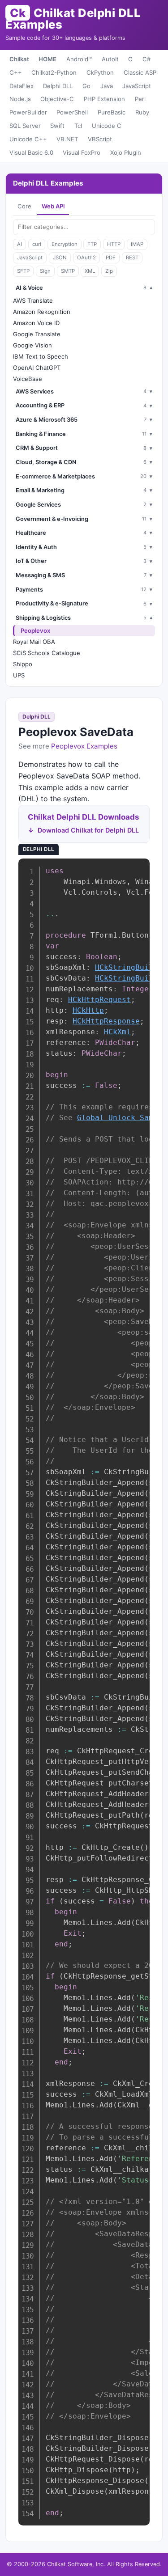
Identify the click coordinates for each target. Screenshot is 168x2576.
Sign (45, 271)
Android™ (79, 59)
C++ (16, 72)
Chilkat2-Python (54, 72)
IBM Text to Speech (41, 356)
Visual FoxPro (82, 152)
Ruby (142, 112)
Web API (53, 206)
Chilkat (19, 59)
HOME (47, 59)
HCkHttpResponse (106, 1021)
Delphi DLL (58, 86)
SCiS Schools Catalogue (47, 653)
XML (90, 271)
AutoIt (110, 59)
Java (107, 86)
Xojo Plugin (126, 152)
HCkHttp (88, 1010)
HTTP (114, 244)
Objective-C (57, 99)
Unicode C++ (28, 139)
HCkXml (117, 1032)
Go (86, 86)
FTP (92, 244)
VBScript (100, 139)
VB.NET (67, 139)
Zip (109, 271)
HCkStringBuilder (131, 967)
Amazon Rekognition (42, 312)
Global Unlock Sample (122, 1118)
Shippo (23, 664)
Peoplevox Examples (84, 746)
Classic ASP (140, 72)
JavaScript (137, 86)
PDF (111, 258)
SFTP (23, 271)
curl (37, 244)
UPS (19, 675)
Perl (140, 99)
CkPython (100, 72)
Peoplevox (35, 630)
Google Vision (32, 345)
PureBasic (112, 112)
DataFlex (22, 86)
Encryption (65, 244)
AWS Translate (33, 300)
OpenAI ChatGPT (37, 368)
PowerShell (72, 112)
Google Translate (37, 334)
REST (132, 258)
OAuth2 (86, 258)
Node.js (20, 99)
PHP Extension (104, 99)
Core (24, 206)
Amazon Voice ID (36, 323)
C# (146, 59)
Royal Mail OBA (34, 642)
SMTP (68, 271)
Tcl (78, 126)
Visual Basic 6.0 (31, 152)
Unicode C (107, 126)
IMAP (137, 244)
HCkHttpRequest (99, 1000)
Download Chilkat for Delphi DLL (88, 830)
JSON (60, 258)
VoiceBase (28, 379)
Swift (57, 126)
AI (19, 244)
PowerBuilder (28, 112)
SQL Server (25, 126)
